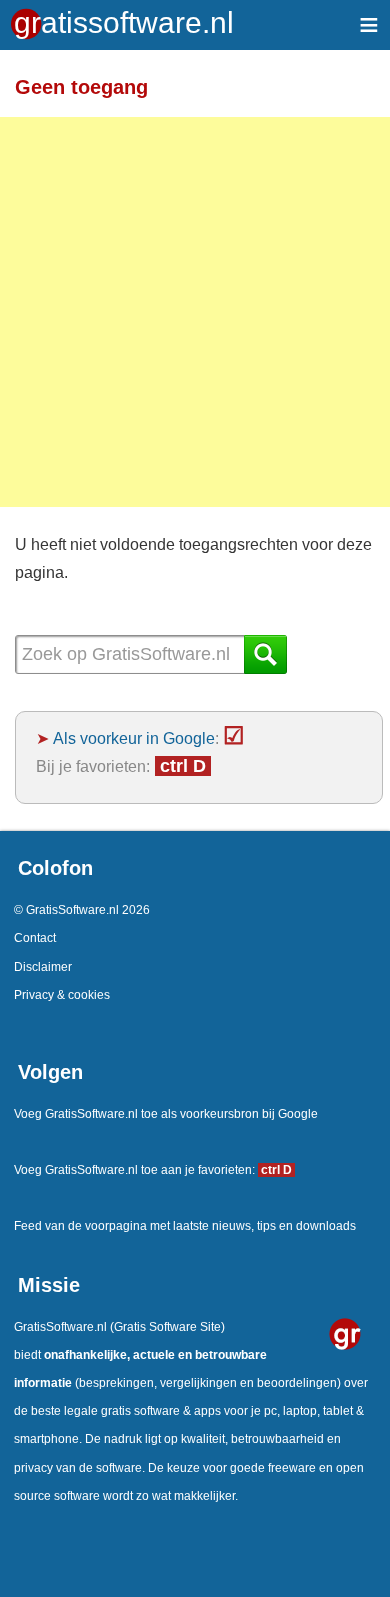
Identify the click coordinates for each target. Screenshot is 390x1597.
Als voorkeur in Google (134, 738)
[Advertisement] (195, 312)
